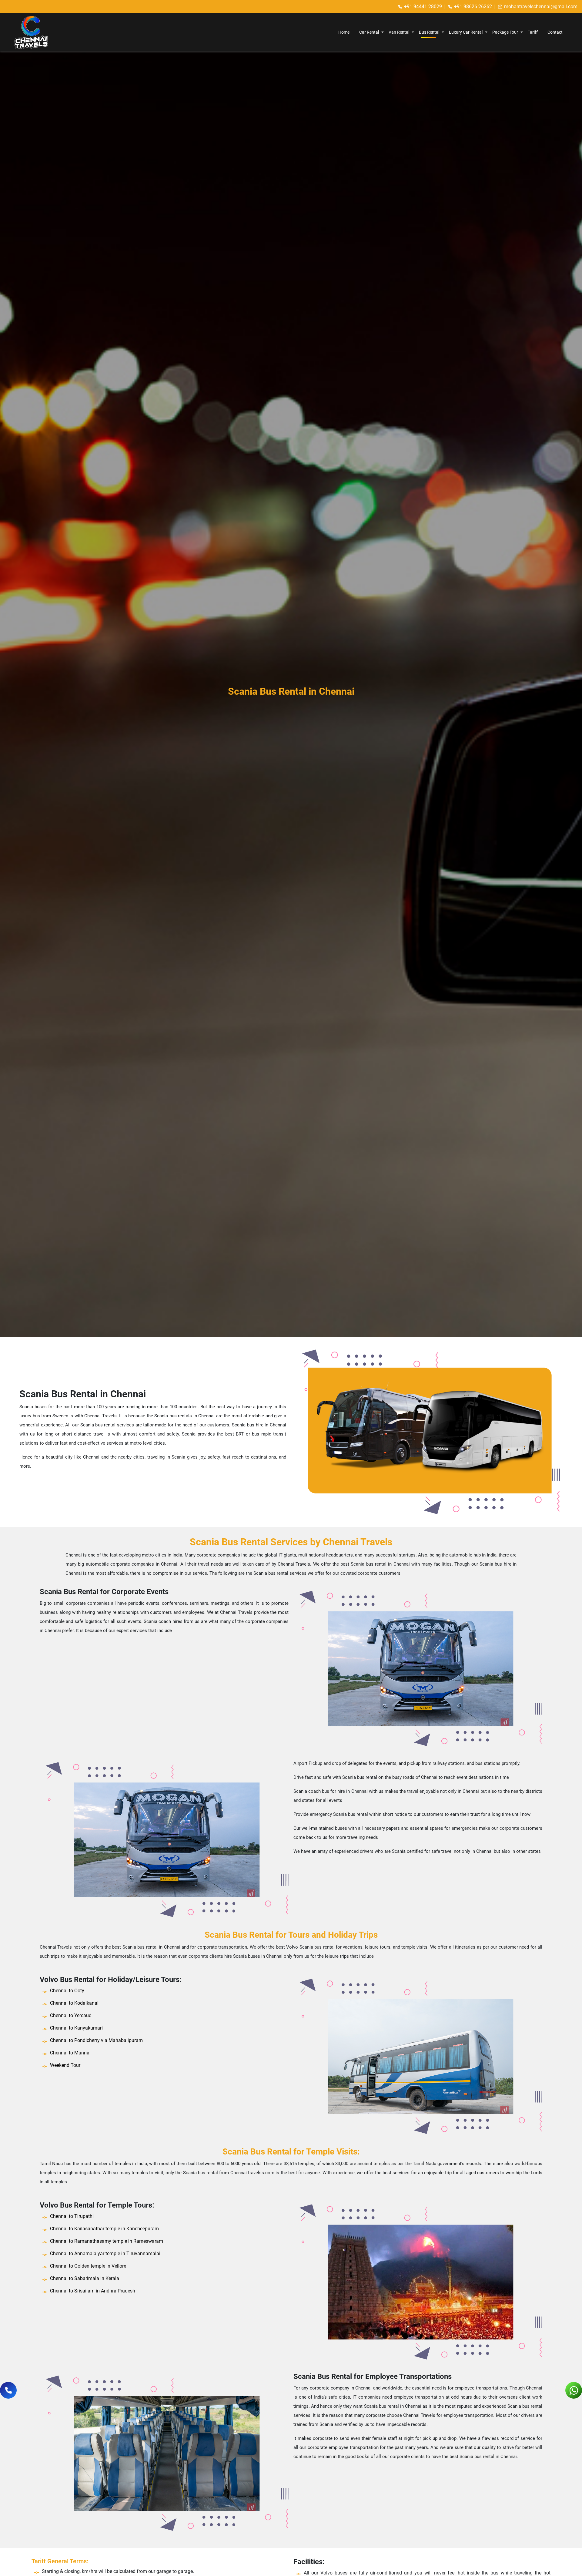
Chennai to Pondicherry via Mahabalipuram (96, 2040)
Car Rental (369, 32)
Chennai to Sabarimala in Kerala (85, 2278)
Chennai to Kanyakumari (76, 2028)
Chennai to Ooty (67, 1991)
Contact (555, 32)
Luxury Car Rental (466, 32)
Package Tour (505, 32)
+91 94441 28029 (423, 7)
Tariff (533, 32)
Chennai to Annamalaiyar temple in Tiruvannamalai (105, 2254)
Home (344, 32)
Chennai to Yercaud (71, 2015)
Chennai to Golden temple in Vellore (88, 2266)
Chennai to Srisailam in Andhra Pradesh (93, 2291)
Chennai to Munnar (70, 2053)
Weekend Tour (65, 2065)
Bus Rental (429, 32)
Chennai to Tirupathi (72, 2216)
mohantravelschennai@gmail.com (541, 7)
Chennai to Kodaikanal (74, 2003)
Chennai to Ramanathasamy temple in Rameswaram (107, 2241)
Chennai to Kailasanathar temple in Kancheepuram (104, 2229)
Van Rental (399, 32)
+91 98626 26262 (473, 7)
